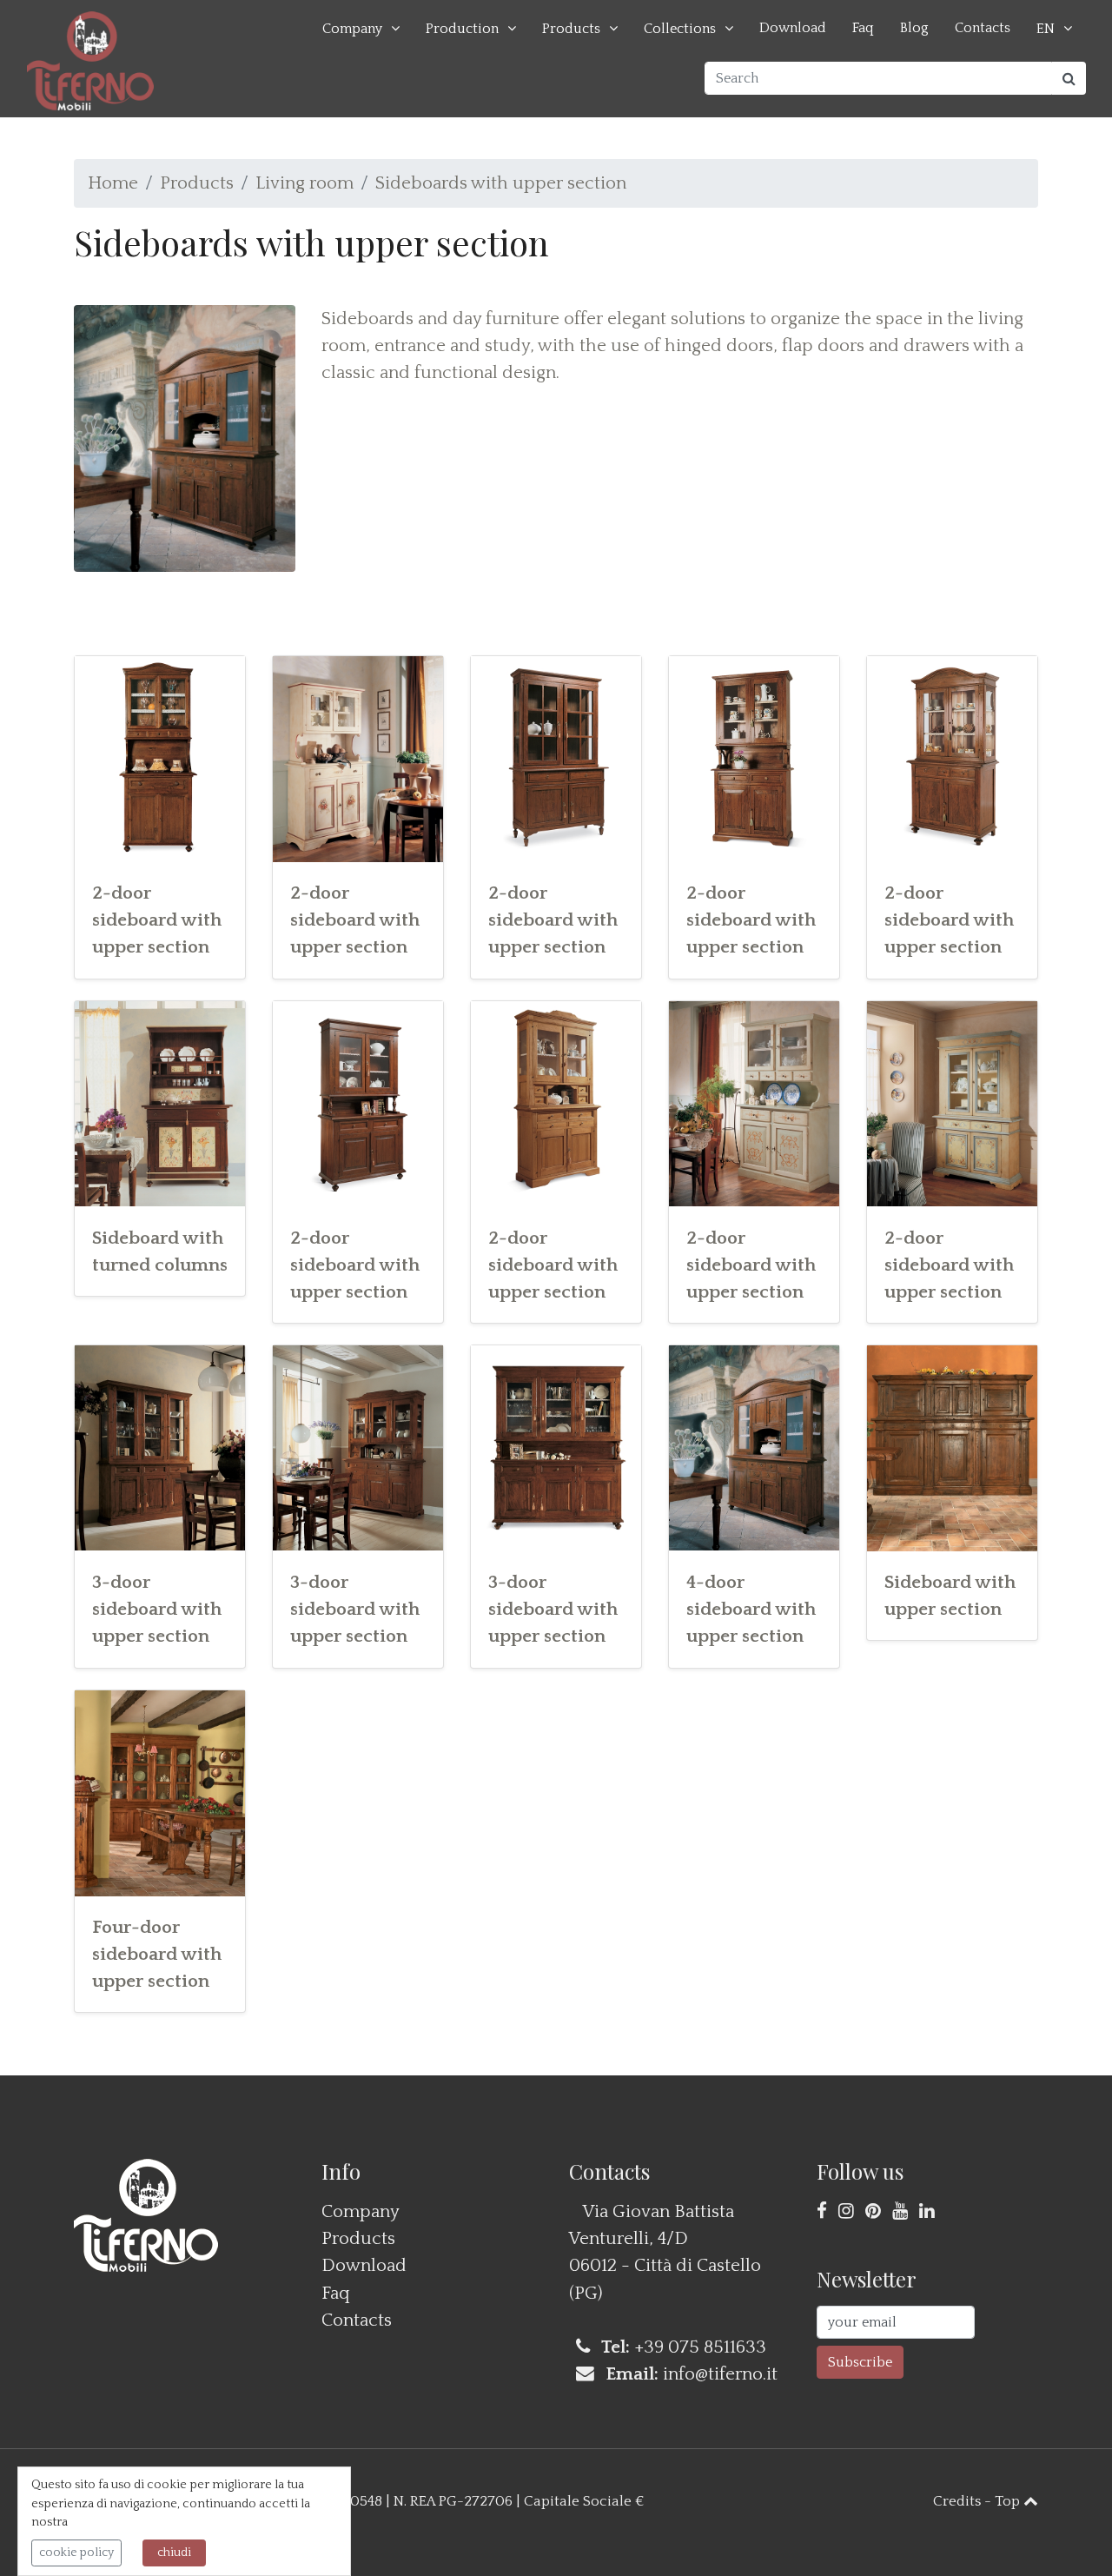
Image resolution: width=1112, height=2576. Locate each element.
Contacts (983, 28)
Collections (680, 29)
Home (113, 183)
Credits (957, 2501)
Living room (304, 183)
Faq (863, 28)
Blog (914, 28)
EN (1046, 29)
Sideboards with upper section (501, 183)
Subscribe (860, 2362)
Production (462, 29)
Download (793, 28)
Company (352, 29)
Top (1009, 2501)
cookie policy (76, 2553)
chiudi (174, 2553)
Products (571, 29)
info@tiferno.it (720, 2374)
